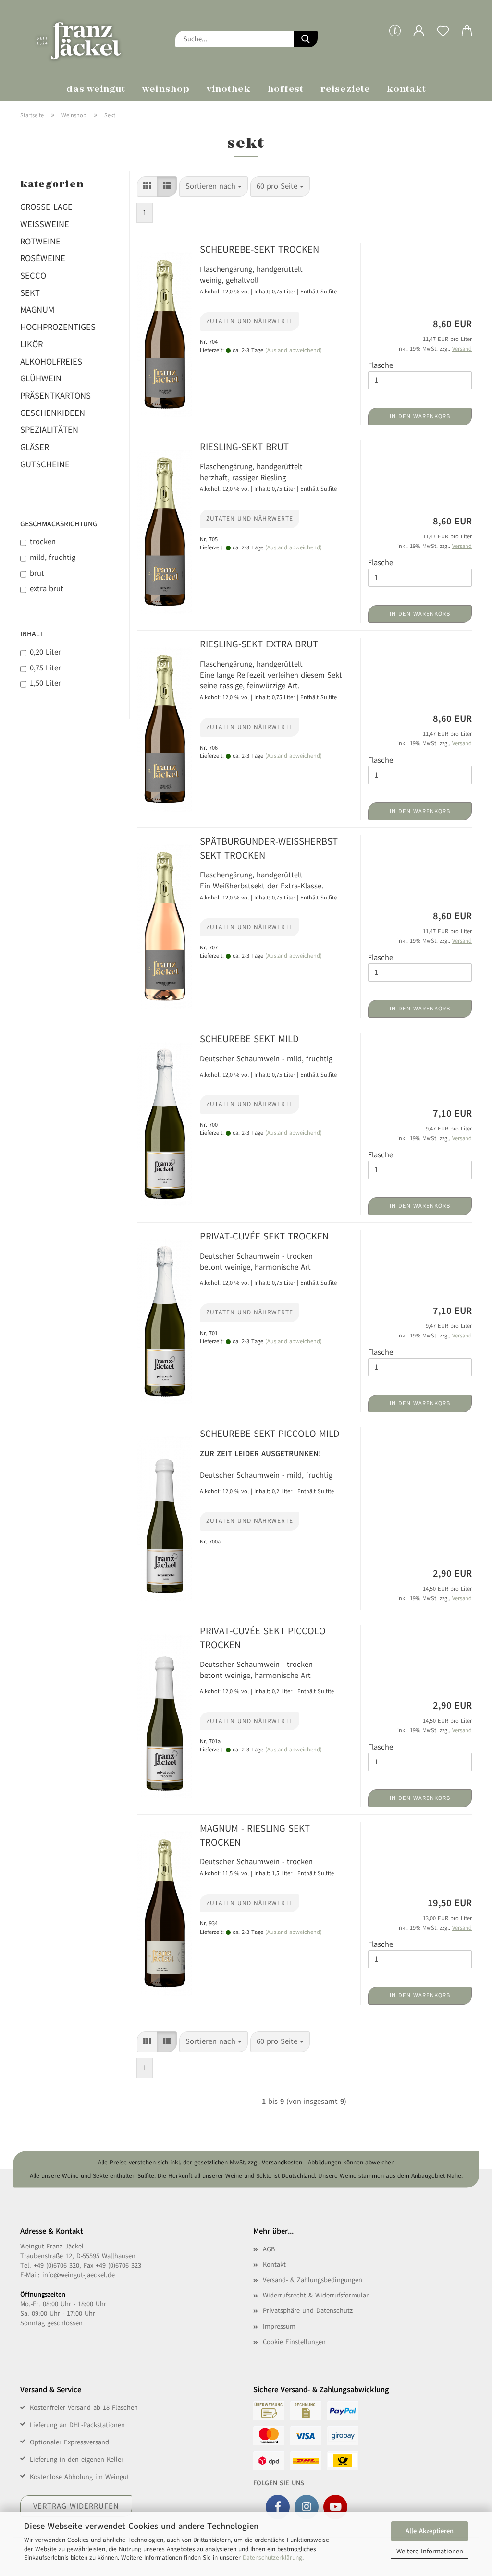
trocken (43, 542)
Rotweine (40, 242)
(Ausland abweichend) (294, 350)
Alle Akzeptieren (430, 2531)
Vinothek (229, 90)
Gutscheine (45, 464)
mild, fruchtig (53, 558)
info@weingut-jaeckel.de (79, 2275)
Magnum (37, 310)
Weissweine (45, 224)
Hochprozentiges (58, 327)
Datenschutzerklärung (272, 2558)
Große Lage (46, 207)
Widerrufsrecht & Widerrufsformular (316, 2295)
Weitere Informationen (430, 2551)
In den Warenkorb (420, 416)
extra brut (47, 589)
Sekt (30, 293)
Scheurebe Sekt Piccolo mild (270, 1434)
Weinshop (166, 90)
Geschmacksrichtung (59, 524)
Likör (31, 344)
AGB (269, 2249)
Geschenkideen (53, 413)
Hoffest (286, 90)
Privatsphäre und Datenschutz (308, 2311)
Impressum (279, 2327)
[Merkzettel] (443, 38)
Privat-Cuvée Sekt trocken (264, 1236)
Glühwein (41, 378)
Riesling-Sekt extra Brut (259, 644)
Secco (33, 276)
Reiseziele (345, 90)
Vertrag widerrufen (76, 2506)
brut (37, 573)
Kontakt (407, 90)
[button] (419, 38)
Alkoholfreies (51, 362)
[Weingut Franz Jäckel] (91, 38)
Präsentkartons (55, 396)
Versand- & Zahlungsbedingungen (313, 2280)
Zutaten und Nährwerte (250, 321)
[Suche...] (306, 39)
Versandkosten (282, 2163)
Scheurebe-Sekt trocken (259, 249)
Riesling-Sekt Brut (244, 447)
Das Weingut (96, 90)
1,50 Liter (45, 683)
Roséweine (43, 258)
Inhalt (32, 634)
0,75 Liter (45, 668)
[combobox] (214, 187)
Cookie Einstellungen (294, 2342)
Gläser (35, 447)
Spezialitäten (49, 430)
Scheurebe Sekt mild (249, 1039)
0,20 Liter (45, 652)
